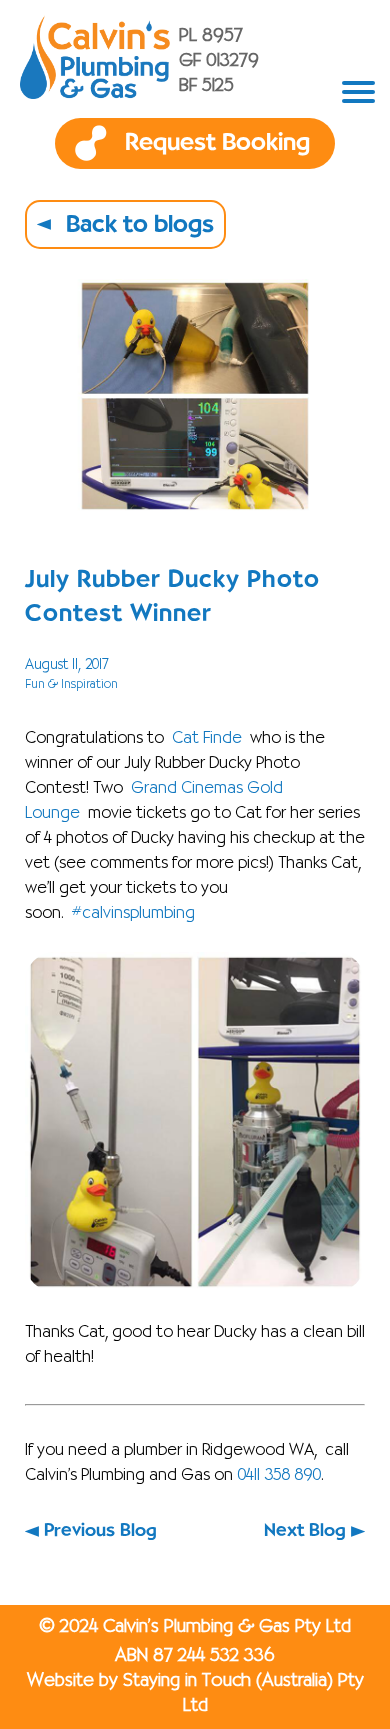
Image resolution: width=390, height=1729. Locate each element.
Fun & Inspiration (71, 684)
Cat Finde (207, 739)
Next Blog (305, 1531)
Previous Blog (100, 1531)
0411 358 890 (279, 1476)
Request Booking (217, 143)
